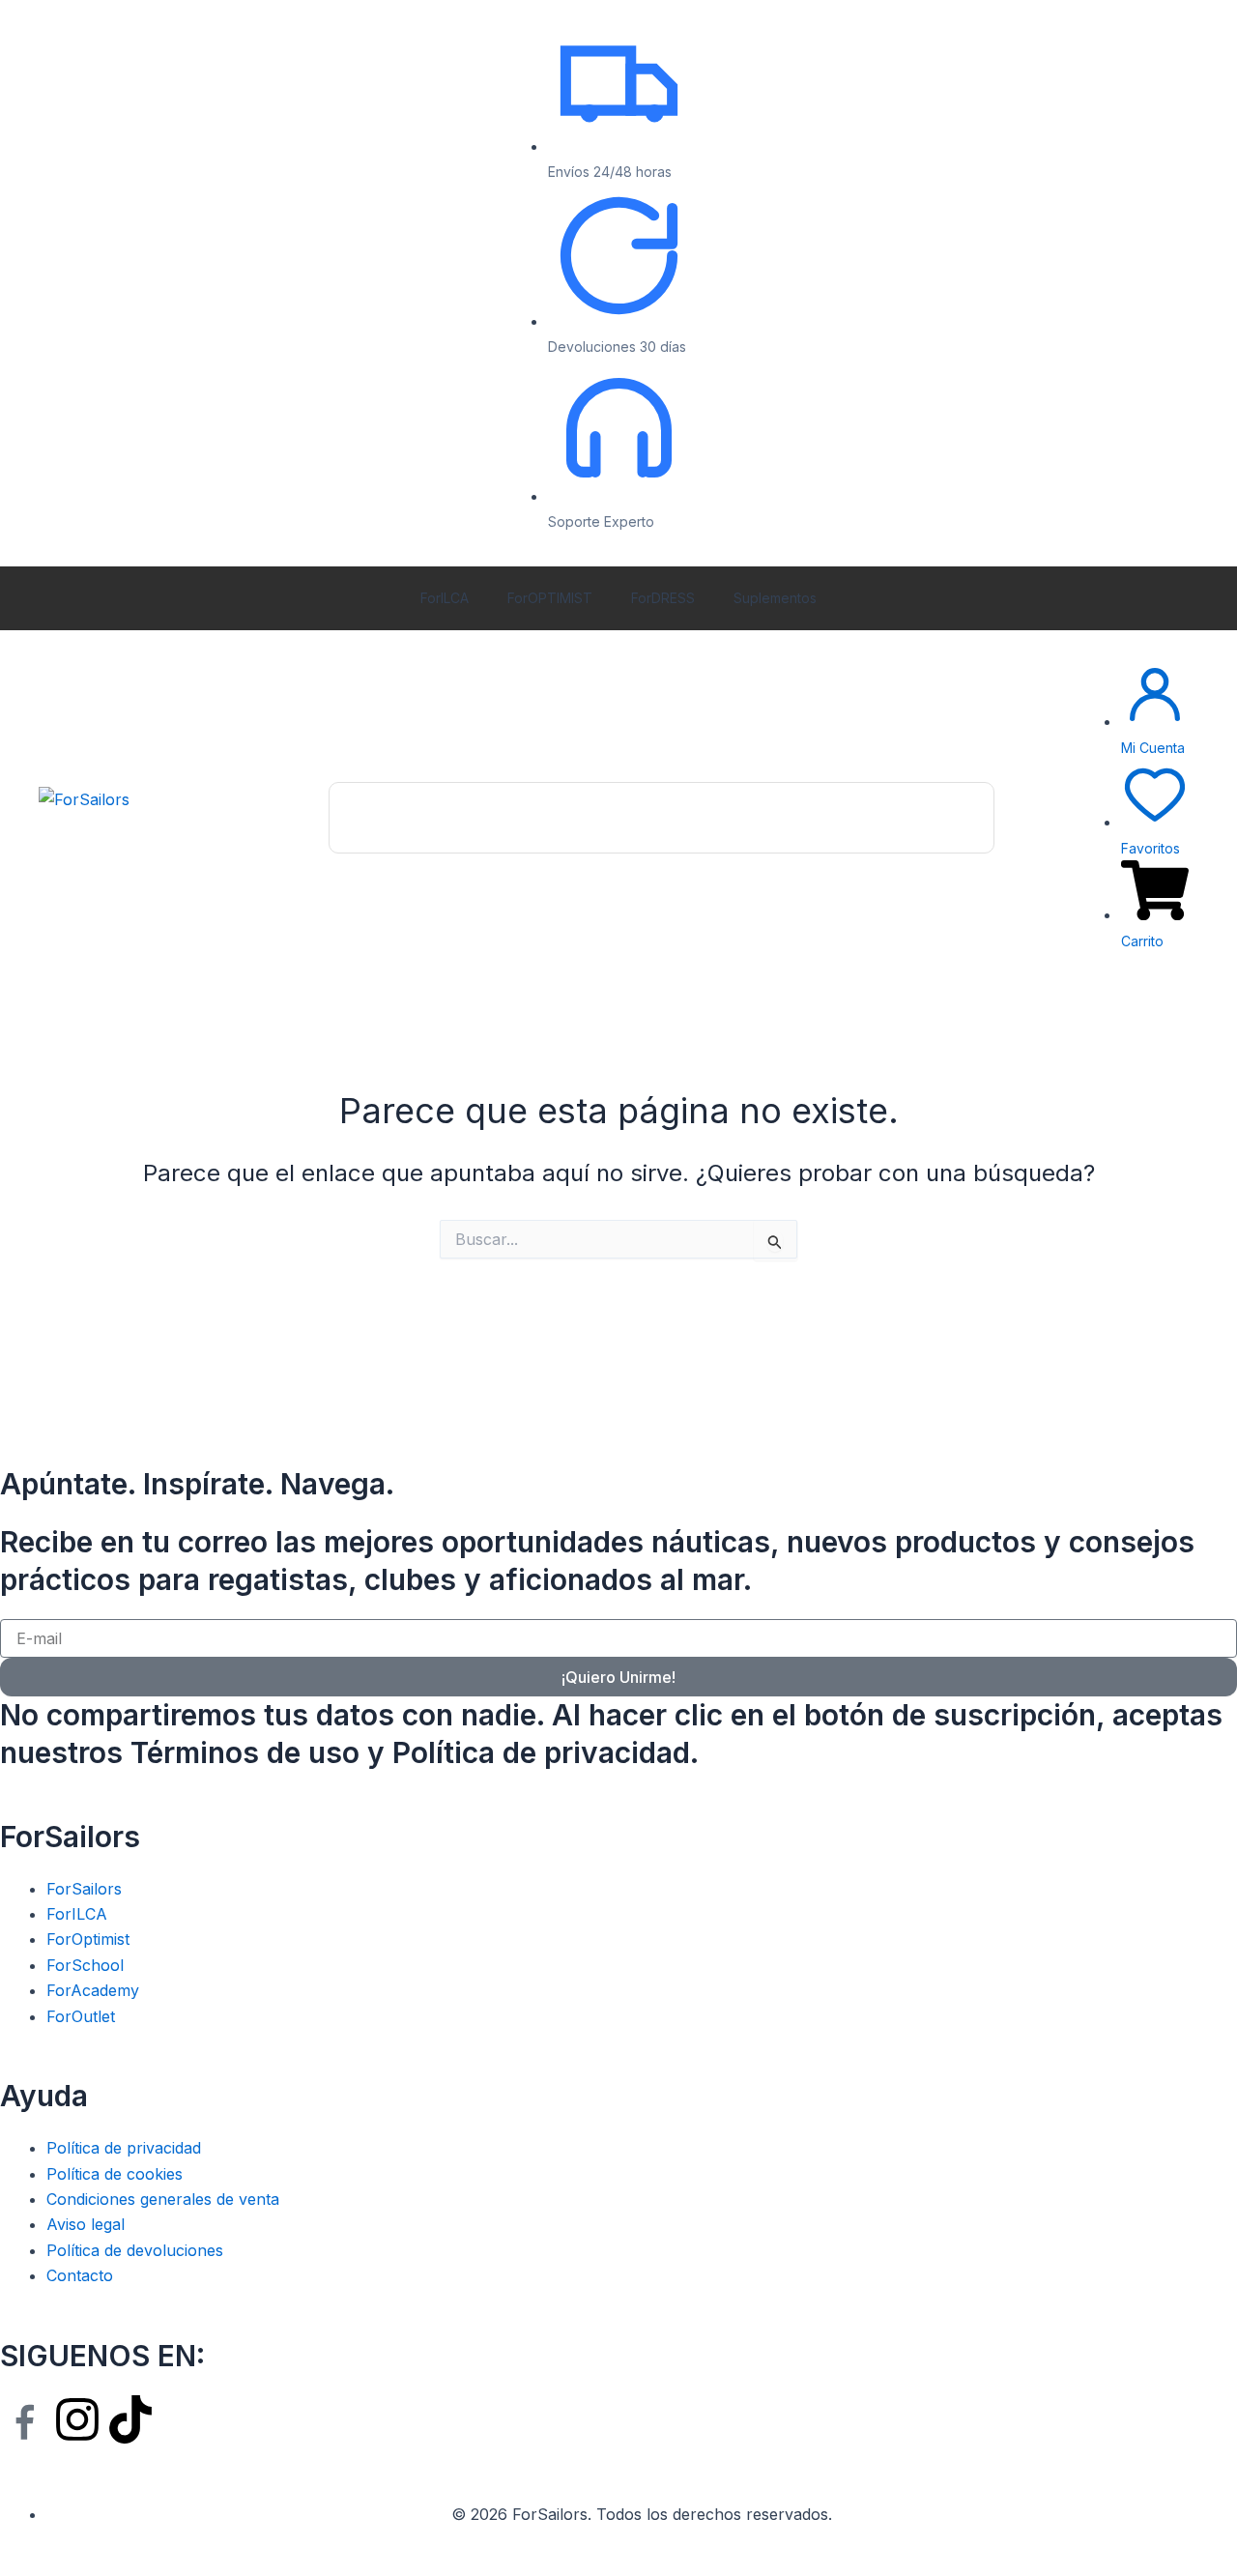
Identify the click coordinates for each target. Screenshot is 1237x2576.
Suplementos (775, 598)
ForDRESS (663, 598)
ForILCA (445, 598)
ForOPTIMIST (550, 598)
